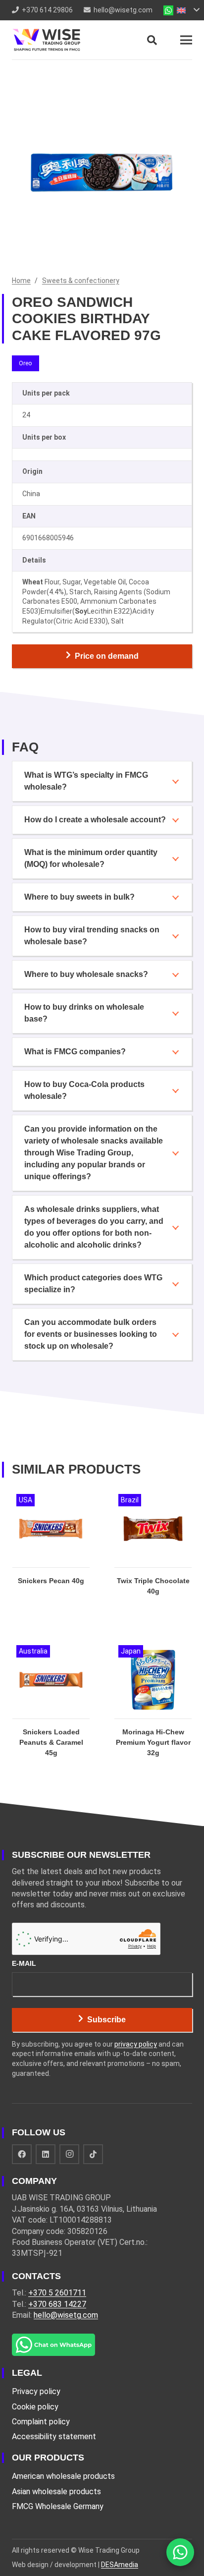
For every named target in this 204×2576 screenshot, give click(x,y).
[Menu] (186, 40)
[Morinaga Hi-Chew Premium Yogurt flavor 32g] (153, 1710)
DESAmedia (120, 2565)
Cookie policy (35, 2407)
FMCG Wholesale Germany (58, 2506)
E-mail (24, 1963)
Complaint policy (41, 2422)
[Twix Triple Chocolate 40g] (153, 1553)
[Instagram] (69, 2154)
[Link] (46, 40)
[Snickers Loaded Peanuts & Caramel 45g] (51, 1710)
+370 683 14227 (57, 2304)
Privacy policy (36, 2391)
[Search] (152, 40)
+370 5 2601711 (57, 2293)
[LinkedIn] (46, 2154)
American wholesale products (63, 2476)
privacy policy (136, 2044)
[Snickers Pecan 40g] (51, 1553)
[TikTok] (93, 2154)
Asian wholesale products (56, 2491)
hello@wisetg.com (66, 2315)
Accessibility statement (54, 2436)
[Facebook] (22, 2154)
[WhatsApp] (180, 2552)
